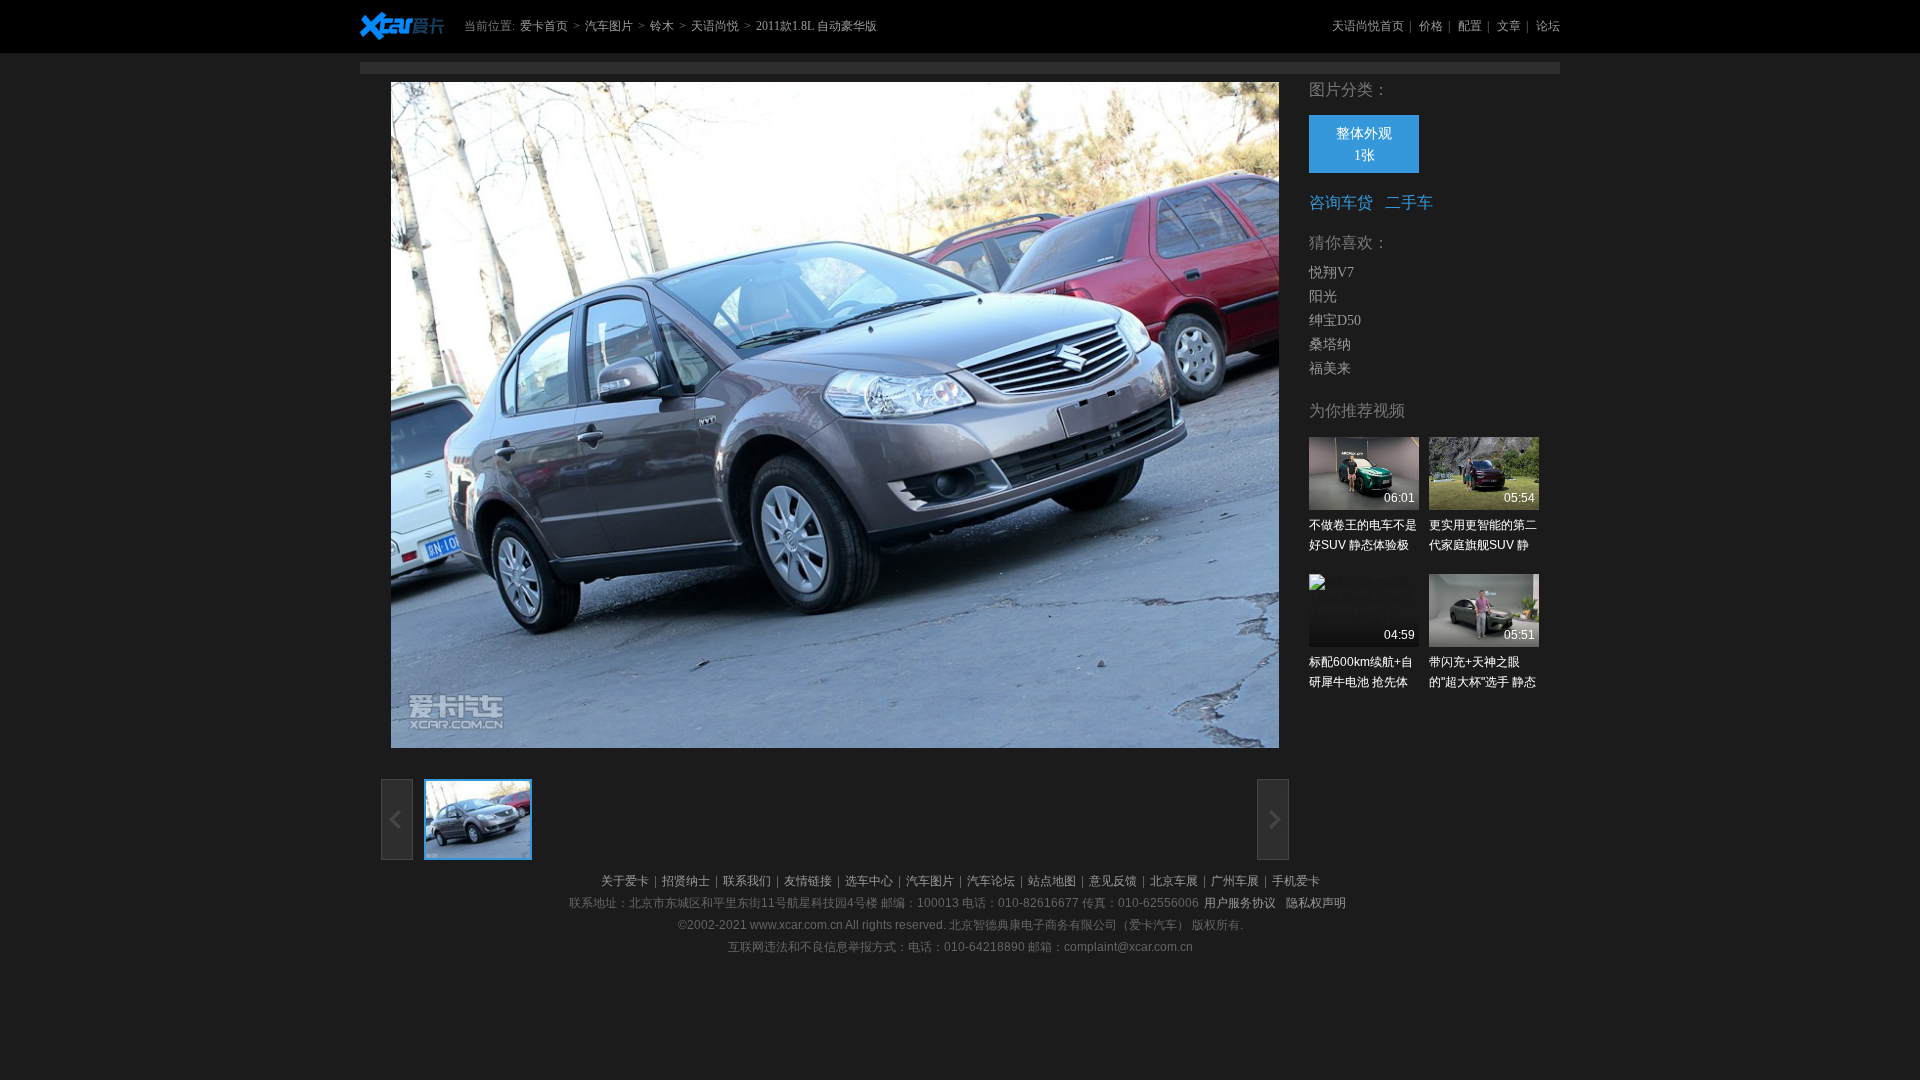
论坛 (1548, 26)
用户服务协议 (1240, 903)
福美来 (1330, 368)
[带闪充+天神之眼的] (1484, 610)
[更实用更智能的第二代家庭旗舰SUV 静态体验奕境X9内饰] (1484, 473)
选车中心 (869, 881)
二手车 (1409, 202)
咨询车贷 (1341, 202)
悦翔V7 (1331, 272)
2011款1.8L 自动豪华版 (816, 26)
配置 (1470, 26)
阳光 (1323, 296)
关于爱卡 (625, 881)
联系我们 (747, 881)
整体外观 (1364, 144)
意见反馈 (1113, 881)
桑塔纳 (1330, 344)
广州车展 (1235, 881)
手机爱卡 (1296, 881)
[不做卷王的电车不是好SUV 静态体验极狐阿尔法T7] (1364, 473)
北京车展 (1174, 881)
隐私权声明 (1316, 903)
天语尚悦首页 (1368, 26)
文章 (1509, 26)
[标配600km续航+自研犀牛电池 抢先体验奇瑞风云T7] (1364, 610)
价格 (1431, 26)
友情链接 (808, 881)
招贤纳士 (686, 881)
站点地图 (1052, 881)
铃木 (662, 26)
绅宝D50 (1335, 320)
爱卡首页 (544, 26)
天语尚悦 (715, 26)
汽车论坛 (991, 881)
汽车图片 (609, 26)
